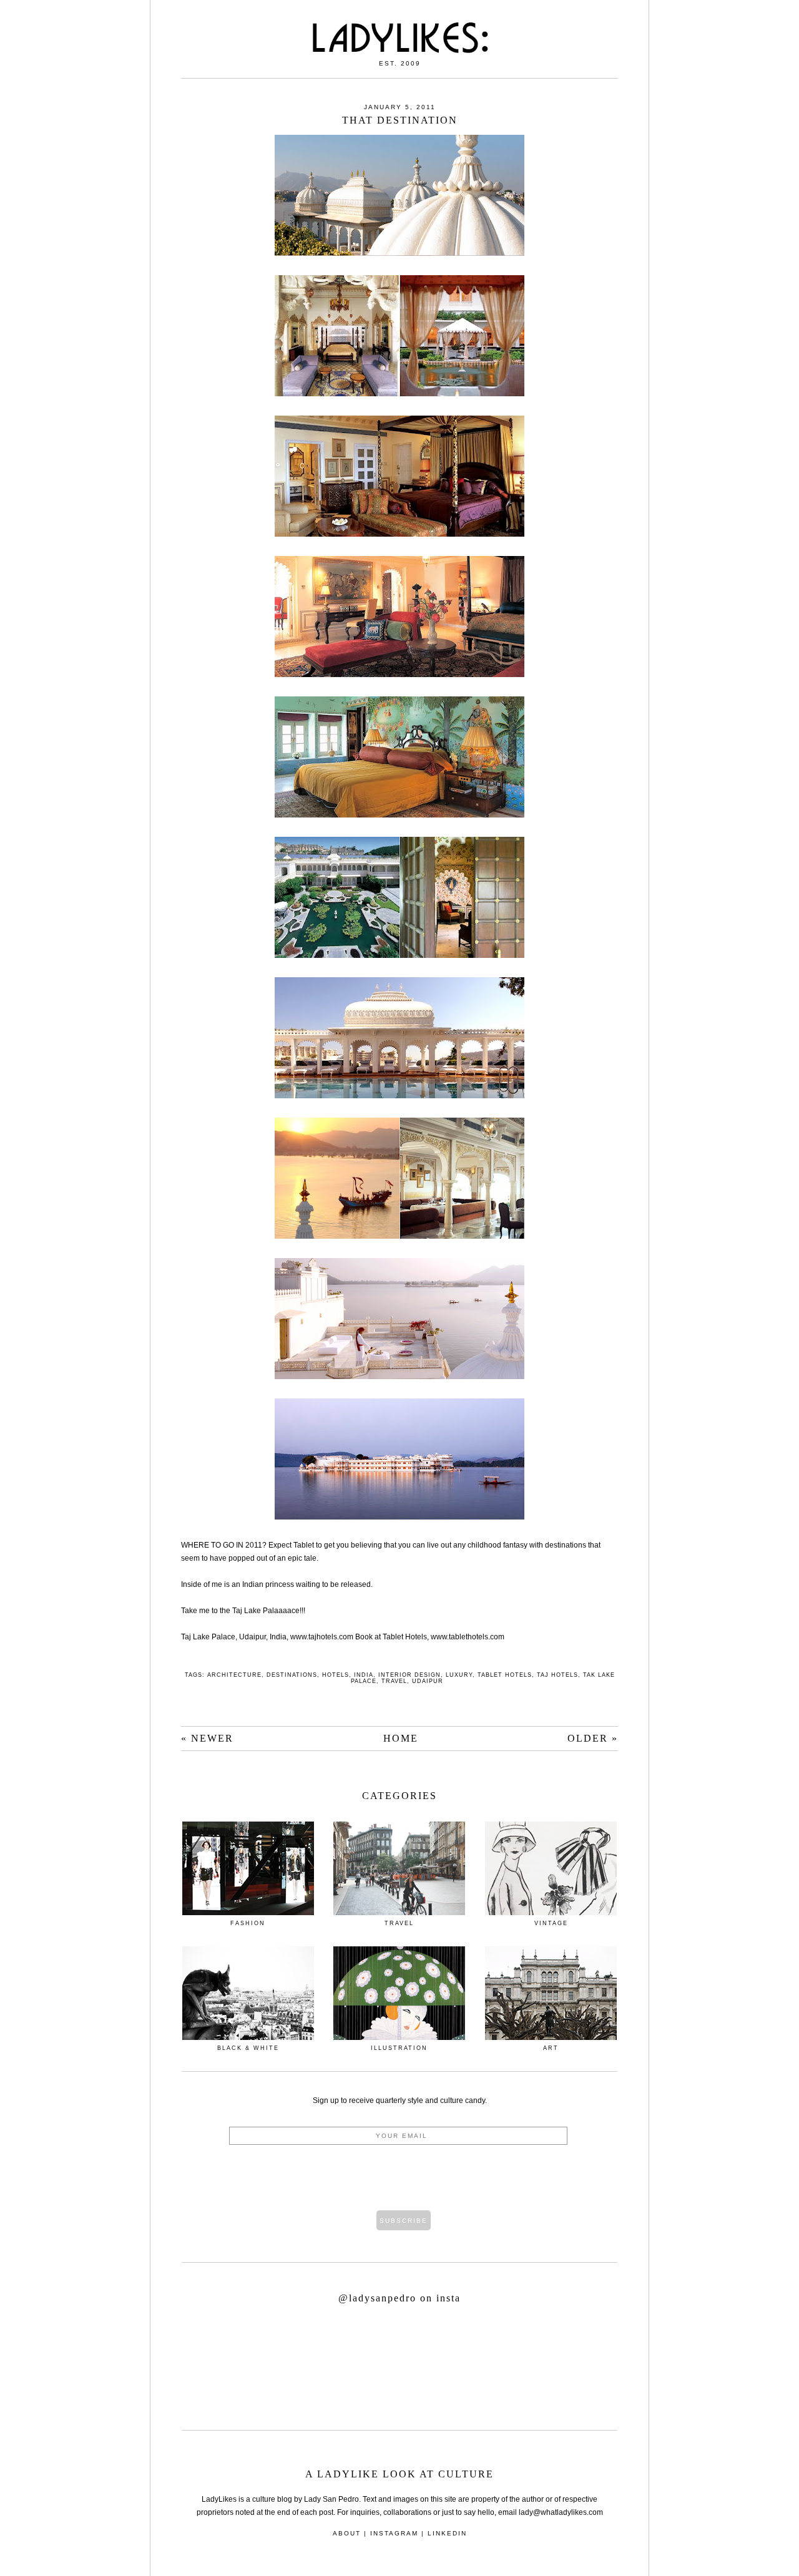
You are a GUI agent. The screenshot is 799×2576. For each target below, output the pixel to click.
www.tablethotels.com (468, 1637)
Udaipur (428, 1681)
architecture (234, 1675)
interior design (409, 1675)
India (364, 1675)
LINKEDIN (447, 2533)
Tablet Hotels (505, 1675)
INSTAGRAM (394, 2533)
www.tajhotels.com (322, 1637)
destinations (292, 1675)
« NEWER (207, 1738)
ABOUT (347, 2533)
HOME (401, 1738)
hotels (336, 1675)
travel (394, 1681)
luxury (459, 1675)
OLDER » (593, 1738)
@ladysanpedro (379, 2298)
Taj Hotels (557, 1675)
